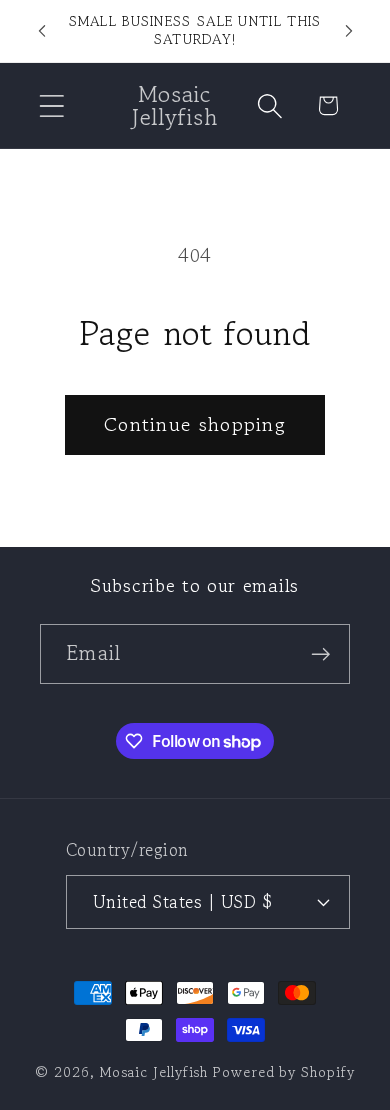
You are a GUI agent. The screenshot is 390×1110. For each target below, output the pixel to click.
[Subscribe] (320, 654)
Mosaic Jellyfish (154, 1071)
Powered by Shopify (283, 1071)
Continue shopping (195, 424)
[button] (51, 105)
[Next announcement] (349, 31)
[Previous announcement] (42, 31)
